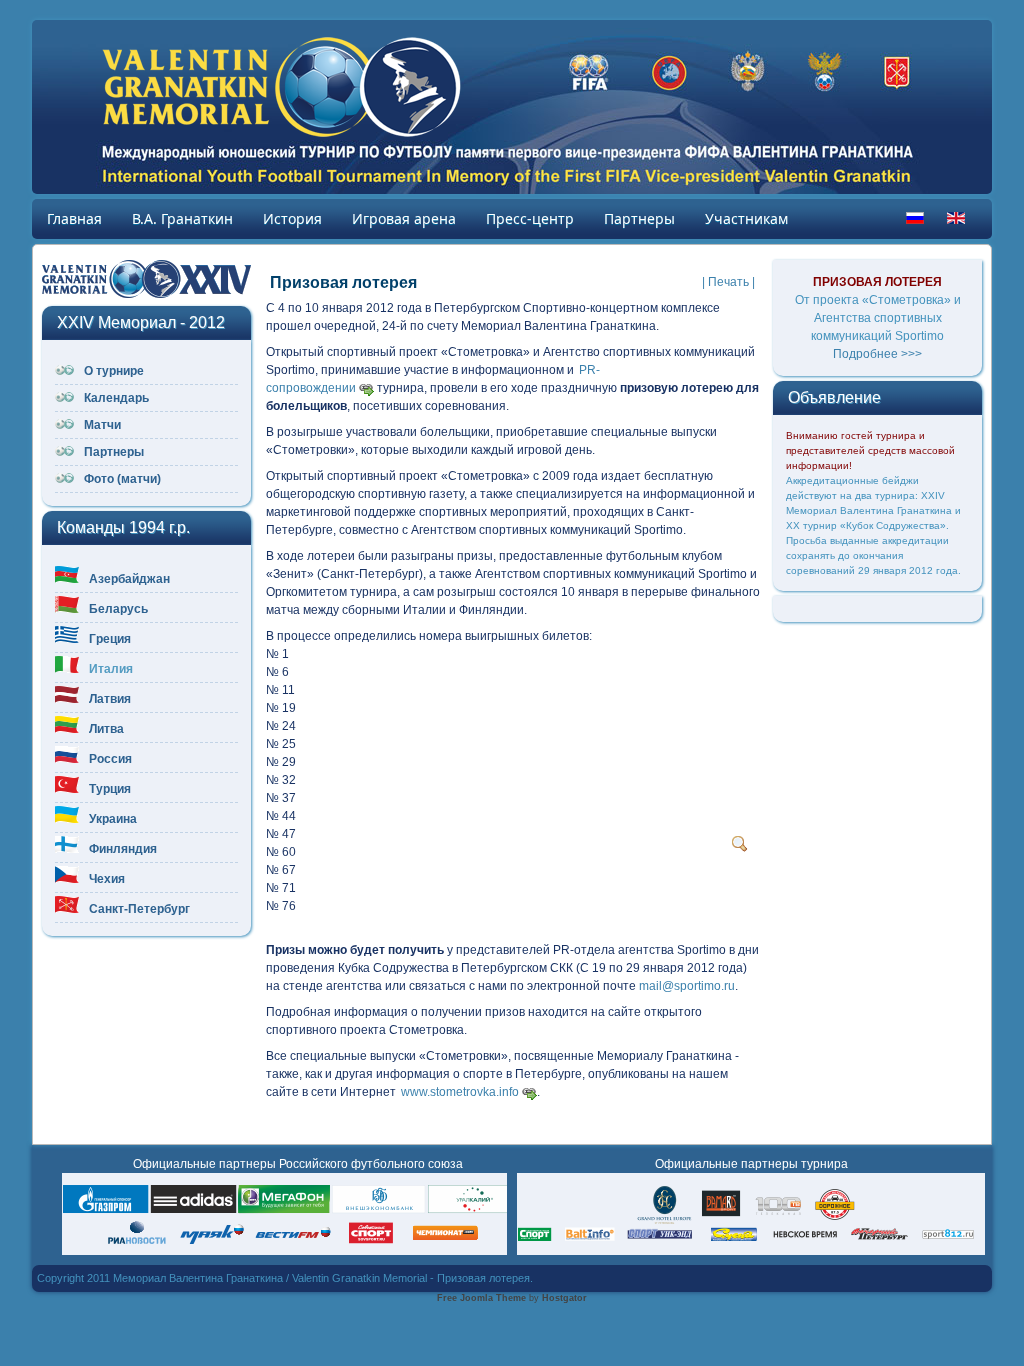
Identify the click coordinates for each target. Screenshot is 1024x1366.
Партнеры (639, 218)
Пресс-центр (530, 218)
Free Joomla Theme (481, 1298)
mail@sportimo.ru (687, 986)
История (292, 218)
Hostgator (564, 1298)
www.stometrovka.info (460, 1092)
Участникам (746, 218)
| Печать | (728, 282)
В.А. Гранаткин (182, 218)
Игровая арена (404, 218)
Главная (74, 218)
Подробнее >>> (877, 354)
